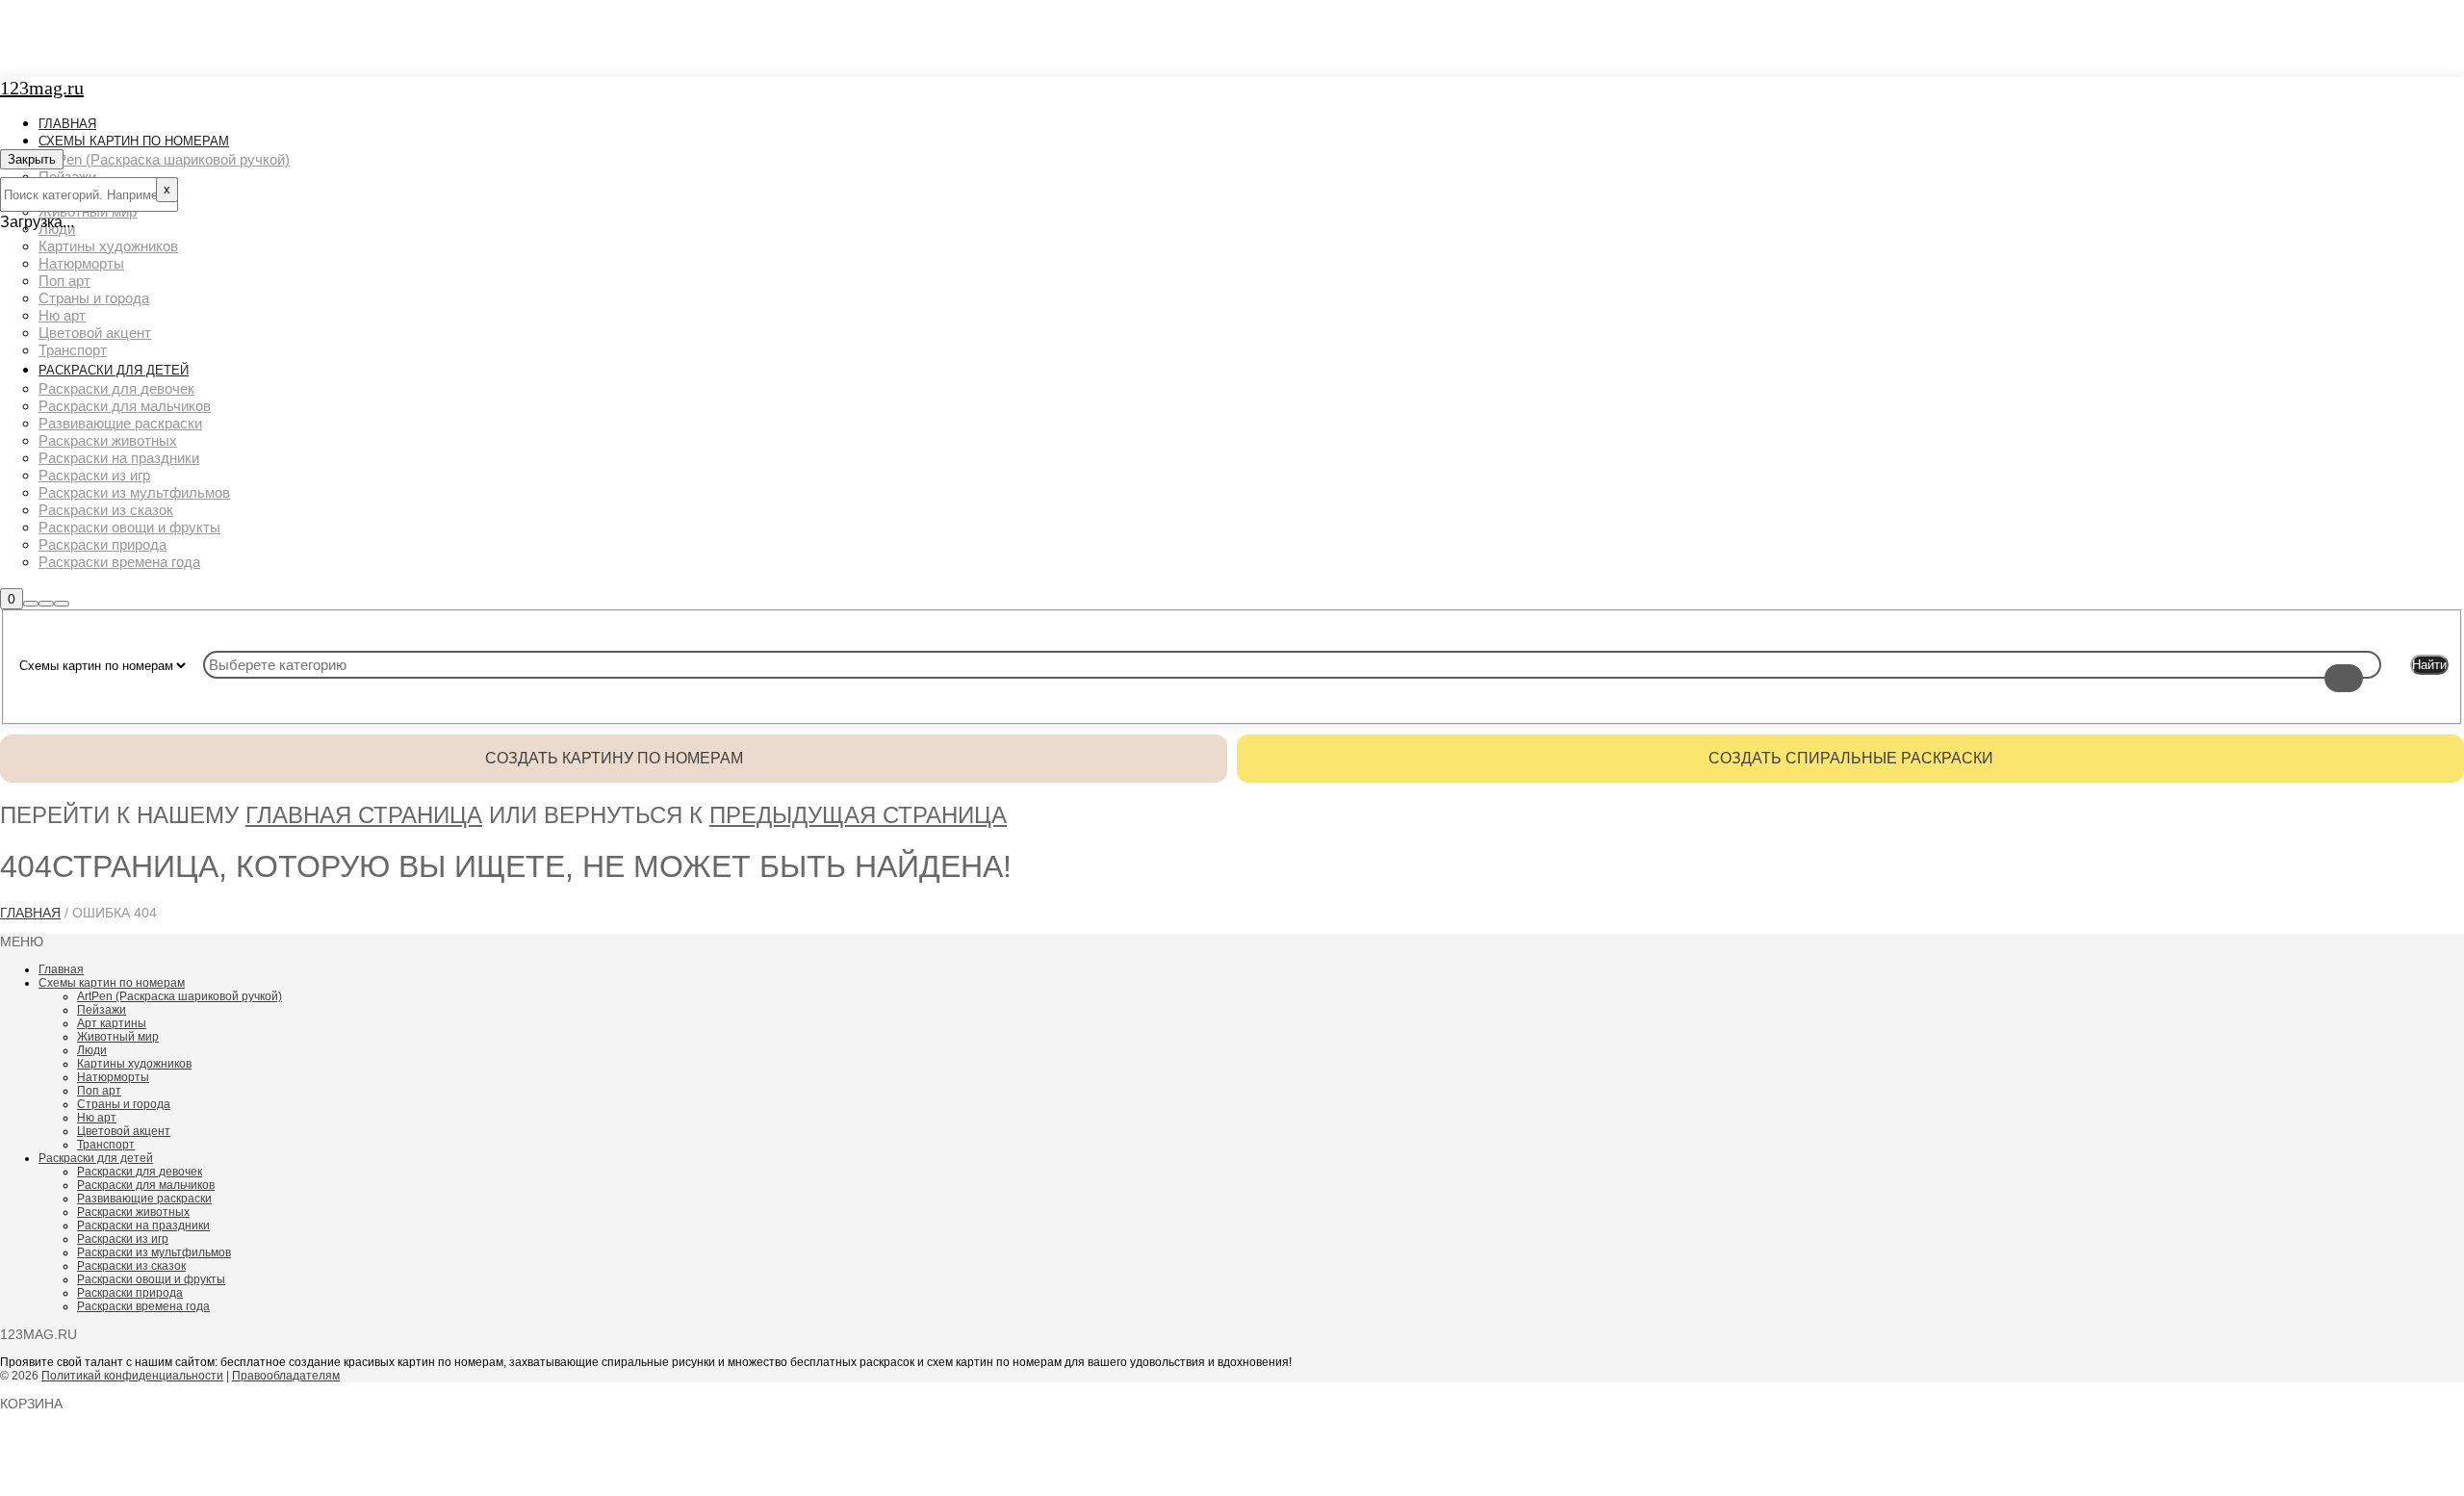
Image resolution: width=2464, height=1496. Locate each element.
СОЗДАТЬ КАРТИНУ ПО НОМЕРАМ (614, 758)
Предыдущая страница (858, 815)
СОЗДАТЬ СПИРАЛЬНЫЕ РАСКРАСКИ (1851, 758)
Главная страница (364, 815)
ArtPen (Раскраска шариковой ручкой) (180, 996)
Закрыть (32, 159)
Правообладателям (286, 1376)
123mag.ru (42, 88)
